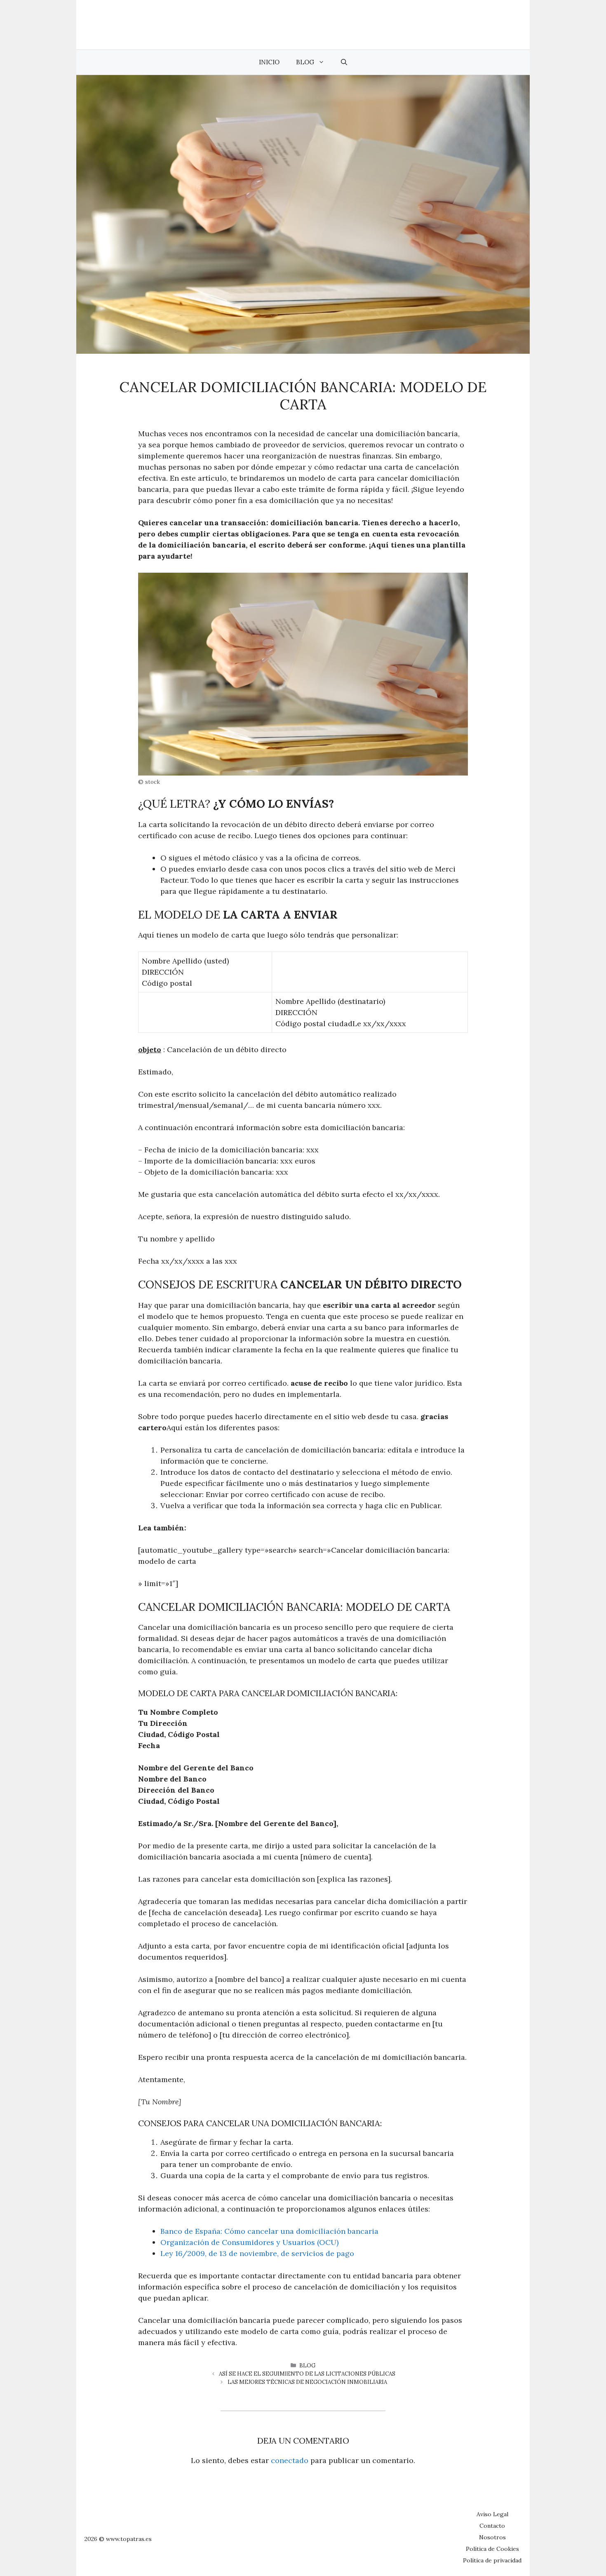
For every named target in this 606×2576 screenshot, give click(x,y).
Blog (305, 62)
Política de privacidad (492, 2560)
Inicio (269, 62)
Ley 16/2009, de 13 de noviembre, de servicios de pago (257, 2253)
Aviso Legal (492, 2514)
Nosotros (492, 2537)
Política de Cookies (492, 2549)
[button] (344, 62)
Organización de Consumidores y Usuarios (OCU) (249, 2242)
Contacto (492, 2526)
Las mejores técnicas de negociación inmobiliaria (307, 2382)
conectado (290, 2460)
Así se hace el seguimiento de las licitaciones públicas (307, 2374)
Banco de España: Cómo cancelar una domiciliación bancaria (269, 2231)
